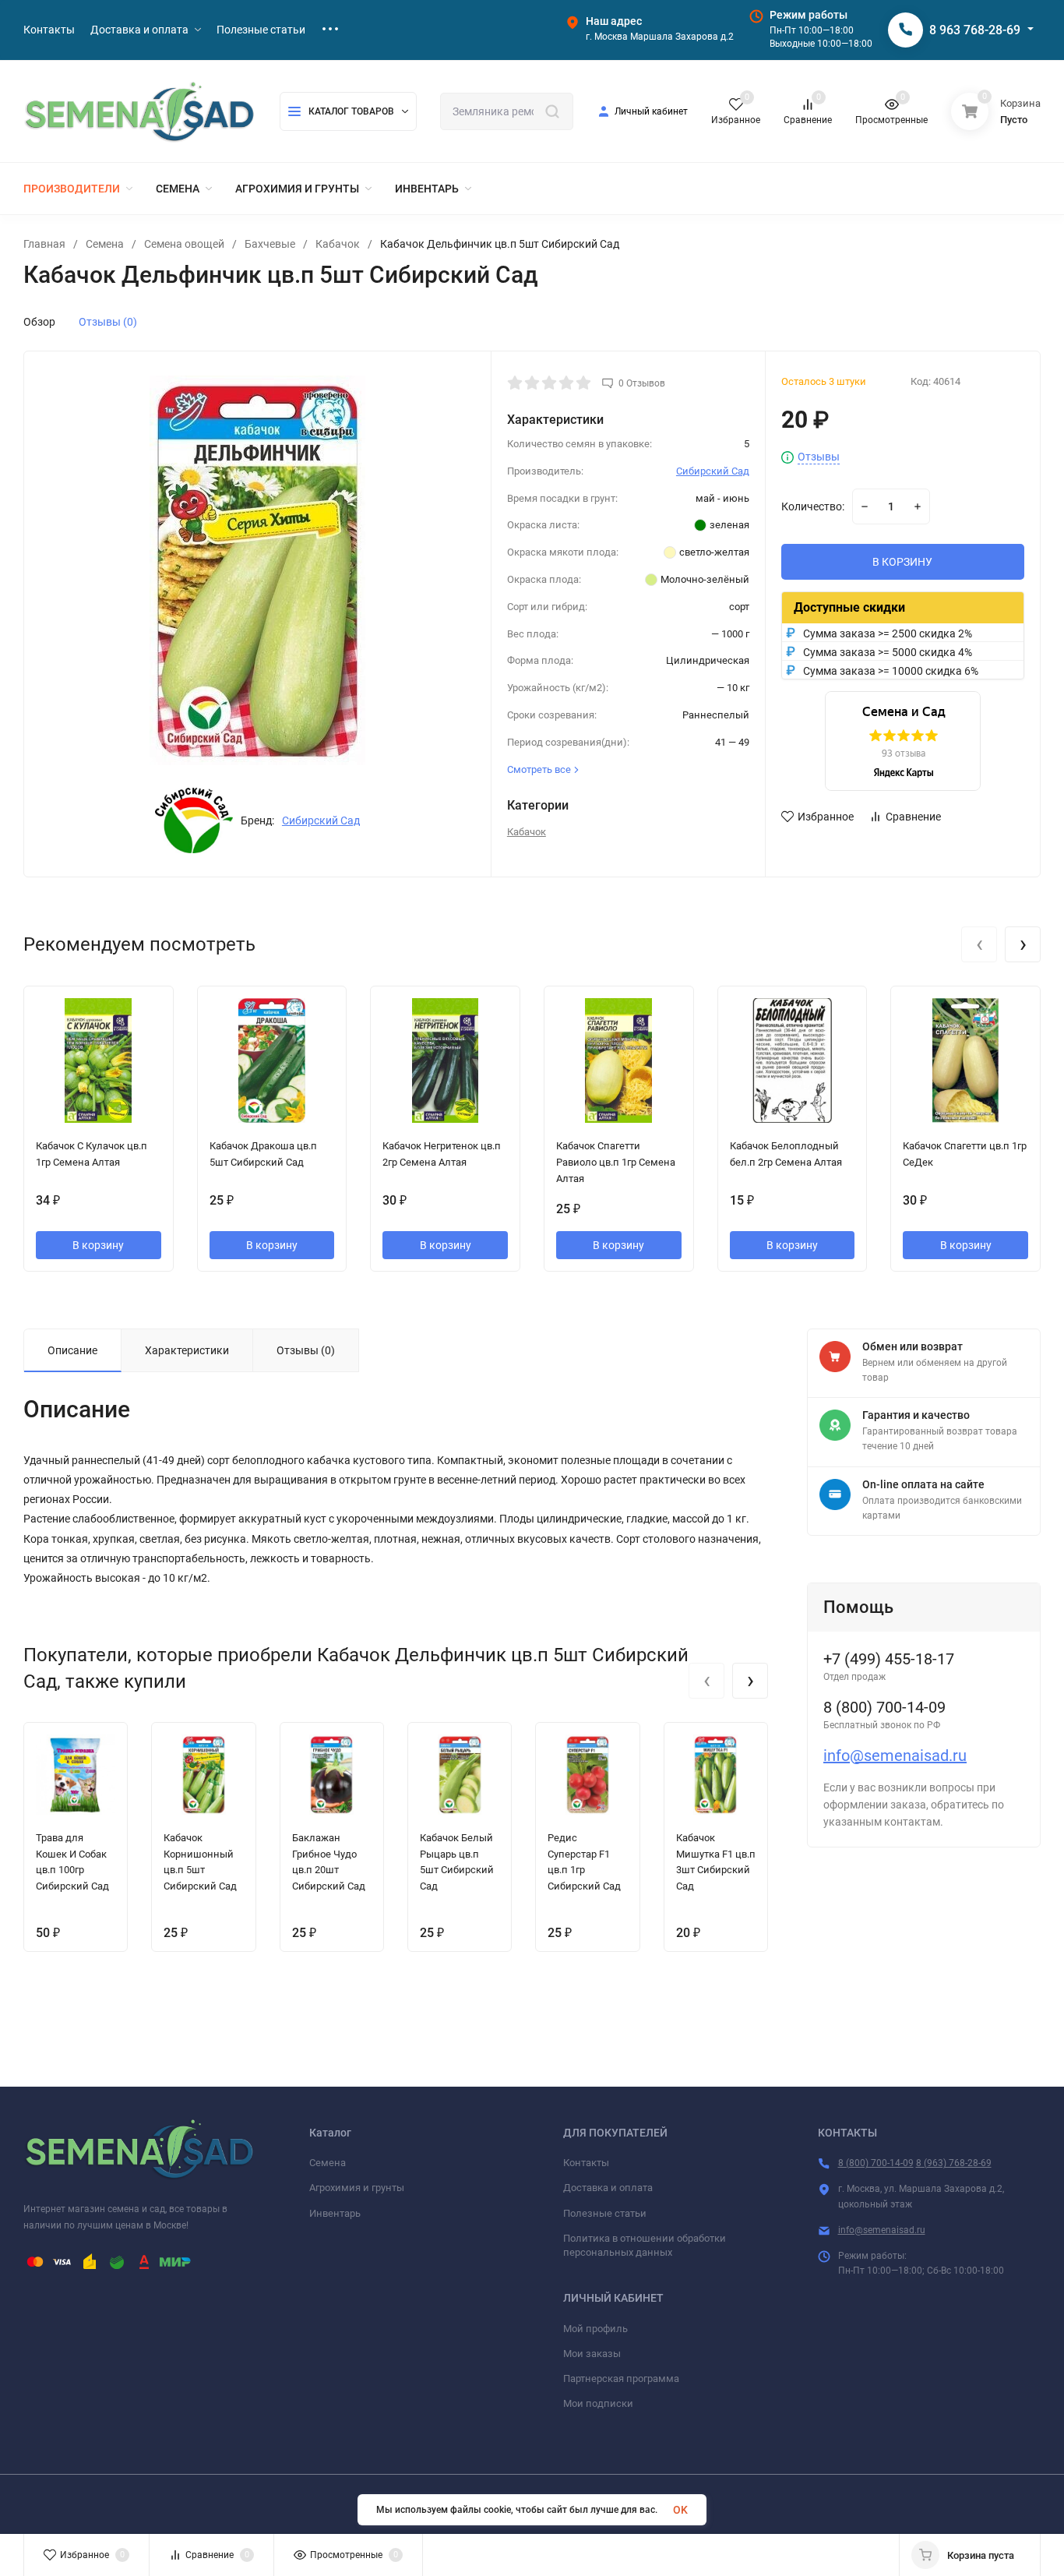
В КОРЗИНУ (902, 562)
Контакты (586, 2163)
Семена (105, 244)
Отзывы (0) (108, 322)
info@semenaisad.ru (895, 1756)
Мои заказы (592, 2354)
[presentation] (979, 944)
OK (680, 2510)
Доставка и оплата (608, 2188)
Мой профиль (595, 2329)
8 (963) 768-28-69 (954, 2163)
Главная (44, 244)
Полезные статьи (605, 2213)
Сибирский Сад (321, 820)
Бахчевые (270, 244)
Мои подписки (598, 2403)
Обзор (39, 322)
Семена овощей (184, 244)
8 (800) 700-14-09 (876, 2163)
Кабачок (338, 244)
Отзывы (819, 457)
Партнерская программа (621, 2378)
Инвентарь (335, 2213)
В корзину (98, 1245)
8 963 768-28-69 (975, 30)
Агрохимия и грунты (357, 2188)
